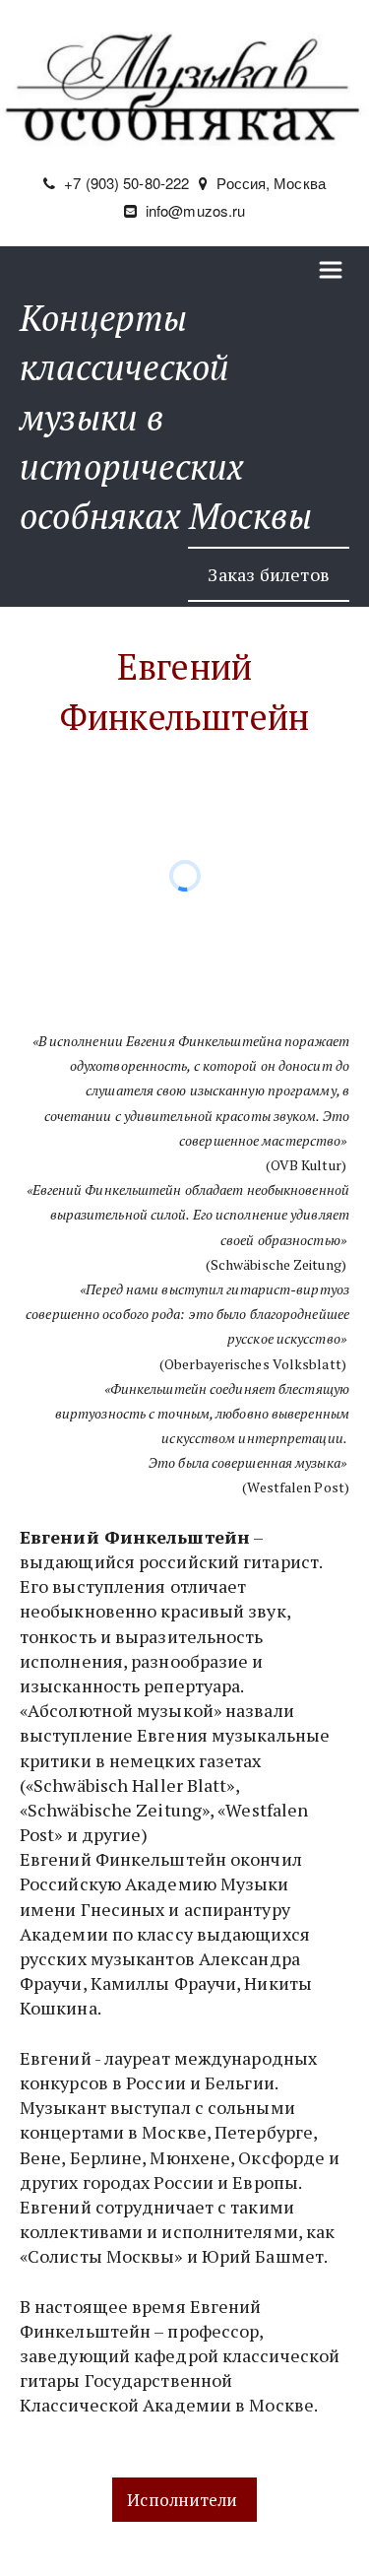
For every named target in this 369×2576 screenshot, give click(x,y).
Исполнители (184, 2500)
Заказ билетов (269, 574)
